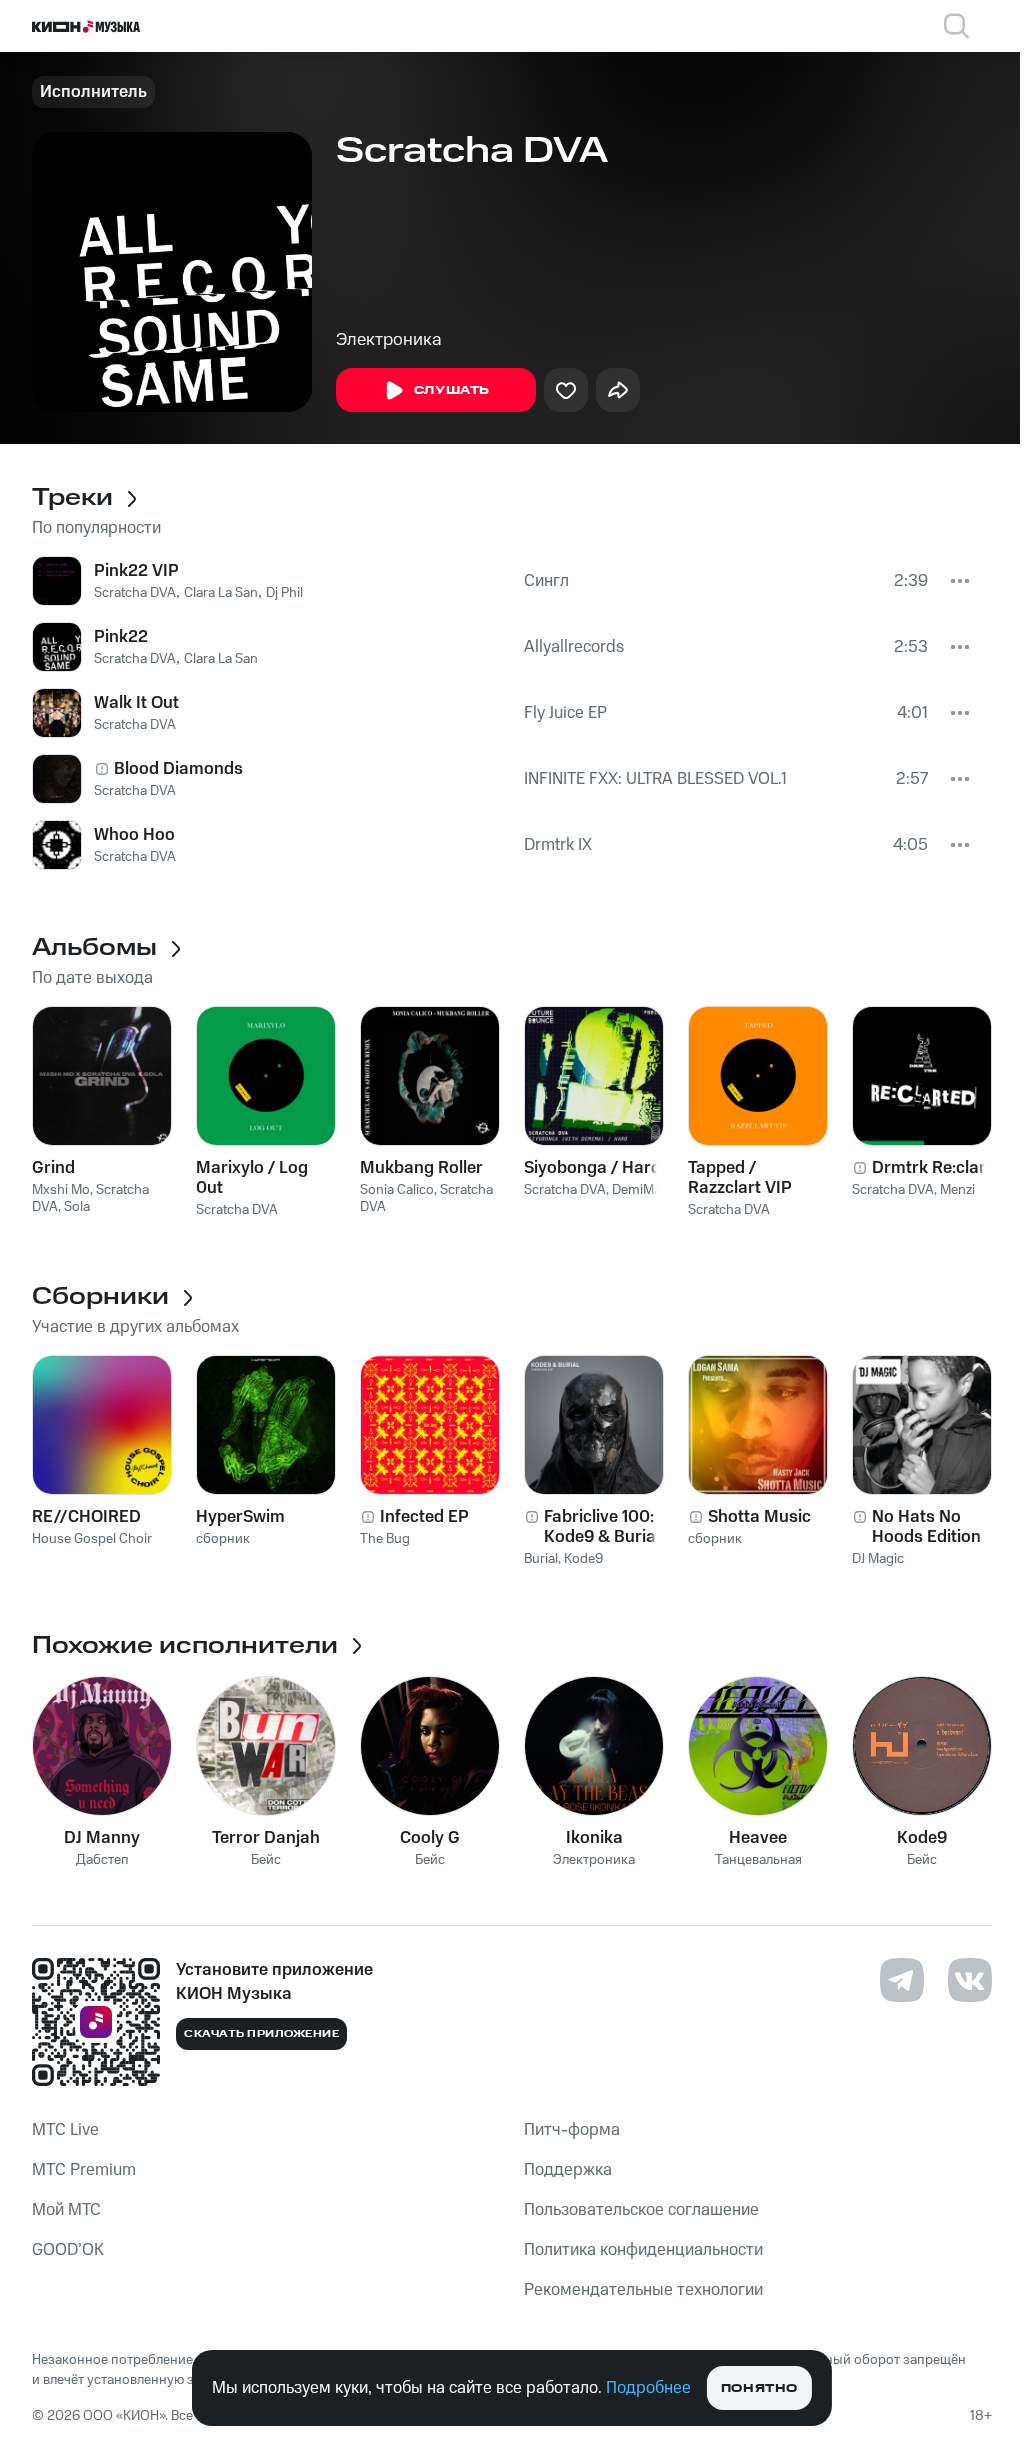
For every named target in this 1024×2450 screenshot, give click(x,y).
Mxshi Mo (61, 1190)
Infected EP (424, 1517)
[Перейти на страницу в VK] (970, 1980)
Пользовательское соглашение (641, 2210)
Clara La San (221, 593)
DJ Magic (878, 1559)
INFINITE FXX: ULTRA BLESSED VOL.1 (655, 779)
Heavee (758, 1838)
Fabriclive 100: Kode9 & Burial (602, 1527)
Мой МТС (66, 2210)
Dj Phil (284, 593)
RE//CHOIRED (86, 1517)
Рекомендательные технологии (643, 2290)
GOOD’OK (68, 2250)
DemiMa (636, 1190)
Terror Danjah (266, 1838)
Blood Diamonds (178, 769)
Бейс (266, 1860)
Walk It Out (136, 703)
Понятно (759, 2388)
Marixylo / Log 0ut (252, 1178)
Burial (541, 1559)
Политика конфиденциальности (643, 2250)
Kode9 (583, 1559)
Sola (77, 1207)
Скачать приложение (261, 2034)
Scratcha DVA (135, 593)
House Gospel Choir (92, 1539)
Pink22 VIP (136, 571)
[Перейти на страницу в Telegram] (902, 1980)
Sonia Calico (397, 1190)
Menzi (957, 1190)
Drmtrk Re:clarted (941, 1168)
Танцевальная (758, 1860)
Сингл (546, 581)
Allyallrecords (574, 647)
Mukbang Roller (421, 1168)
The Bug (385, 1539)
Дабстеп (102, 1860)
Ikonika (594, 1838)
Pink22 (121, 637)
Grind (53, 1168)
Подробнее (648, 2388)
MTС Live (65, 2130)
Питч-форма (572, 2130)
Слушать (452, 390)
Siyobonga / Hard (592, 1168)
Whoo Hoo (134, 835)
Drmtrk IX (558, 845)
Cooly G (430, 1838)
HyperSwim (240, 1517)
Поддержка (568, 2170)
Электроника (389, 340)
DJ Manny (102, 1838)
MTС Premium (84, 2170)
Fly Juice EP (565, 713)
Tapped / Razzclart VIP (740, 1178)
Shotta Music (759, 1517)
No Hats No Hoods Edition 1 (931, 1527)
